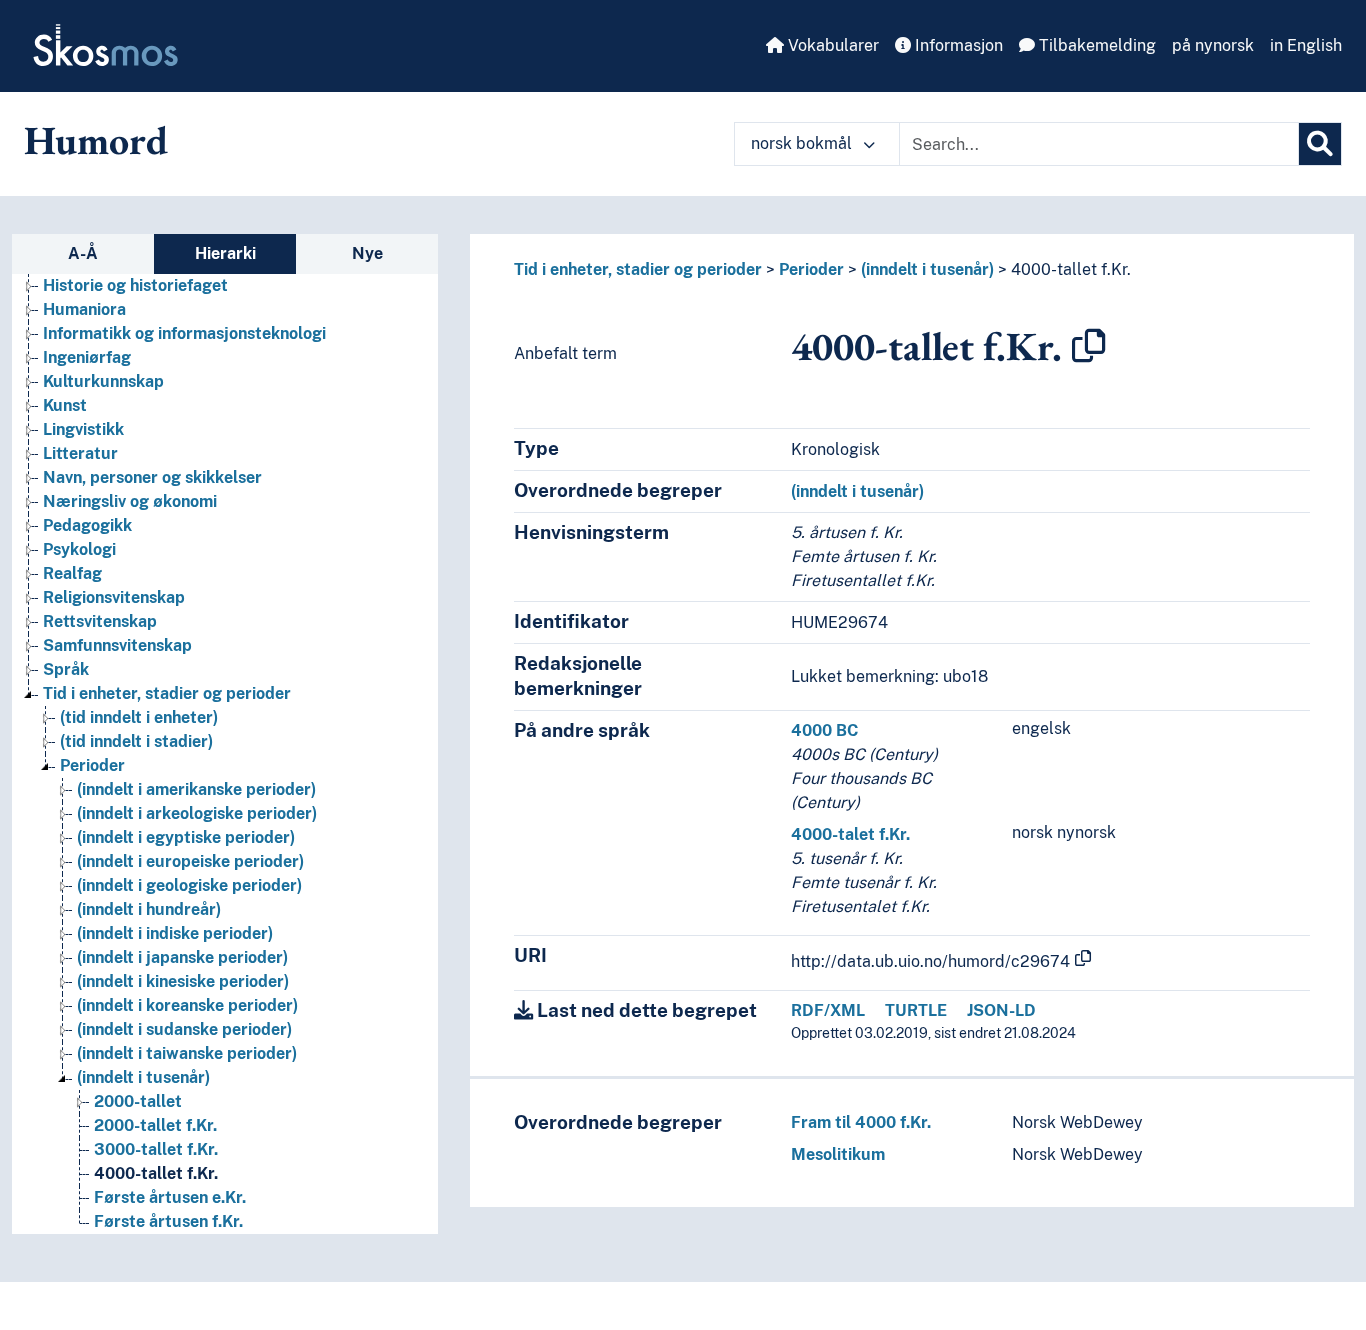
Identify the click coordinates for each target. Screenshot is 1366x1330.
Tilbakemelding (1095, 45)
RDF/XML (828, 1010)
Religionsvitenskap (114, 597)
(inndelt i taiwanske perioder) (187, 1053)
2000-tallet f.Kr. (155, 1125)
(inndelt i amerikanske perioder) (196, 789)
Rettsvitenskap (100, 621)
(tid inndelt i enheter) (139, 717)
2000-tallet (138, 1101)
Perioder (92, 765)
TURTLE (916, 1010)
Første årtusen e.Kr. (170, 1197)
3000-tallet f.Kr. (156, 1149)
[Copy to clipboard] (1089, 346)
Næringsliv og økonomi (130, 501)
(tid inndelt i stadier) (136, 741)
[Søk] (1320, 144)
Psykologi (79, 549)
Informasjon (957, 45)
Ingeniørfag (87, 357)
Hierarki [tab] (225, 253)
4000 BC (824, 730)
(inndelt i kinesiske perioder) (183, 981)
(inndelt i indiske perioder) (175, 933)
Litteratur (80, 453)
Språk (66, 669)
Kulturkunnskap (103, 381)
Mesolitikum (838, 1154)
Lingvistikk (83, 429)
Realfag (72, 573)
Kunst (65, 405)
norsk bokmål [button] (803, 143)
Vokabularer (831, 45)
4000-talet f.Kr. (850, 834)
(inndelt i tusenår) (143, 1077)
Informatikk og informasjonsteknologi (184, 333)
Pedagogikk (87, 525)
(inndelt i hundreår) (149, 909)
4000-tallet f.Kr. (156, 1173)
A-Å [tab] (83, 253)
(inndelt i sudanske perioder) (184, 1029)
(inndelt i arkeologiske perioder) (197, 813)
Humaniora (84, 309)
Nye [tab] (367, 253)
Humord (96, 140)
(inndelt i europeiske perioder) (190, 861)
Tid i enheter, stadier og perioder (167, 693)
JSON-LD (1001, 1010)
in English (1306, 45)
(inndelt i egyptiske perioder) (186, 837)
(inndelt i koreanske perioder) (187, 1005)
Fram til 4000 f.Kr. (861, 1122)
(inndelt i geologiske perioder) (189, 885)
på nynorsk (1213, 45)
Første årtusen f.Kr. (168, 1221)
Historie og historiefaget (135, 285)
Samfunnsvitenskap (117, 645)
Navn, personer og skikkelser (152, 477)
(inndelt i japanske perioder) (182, 957)
